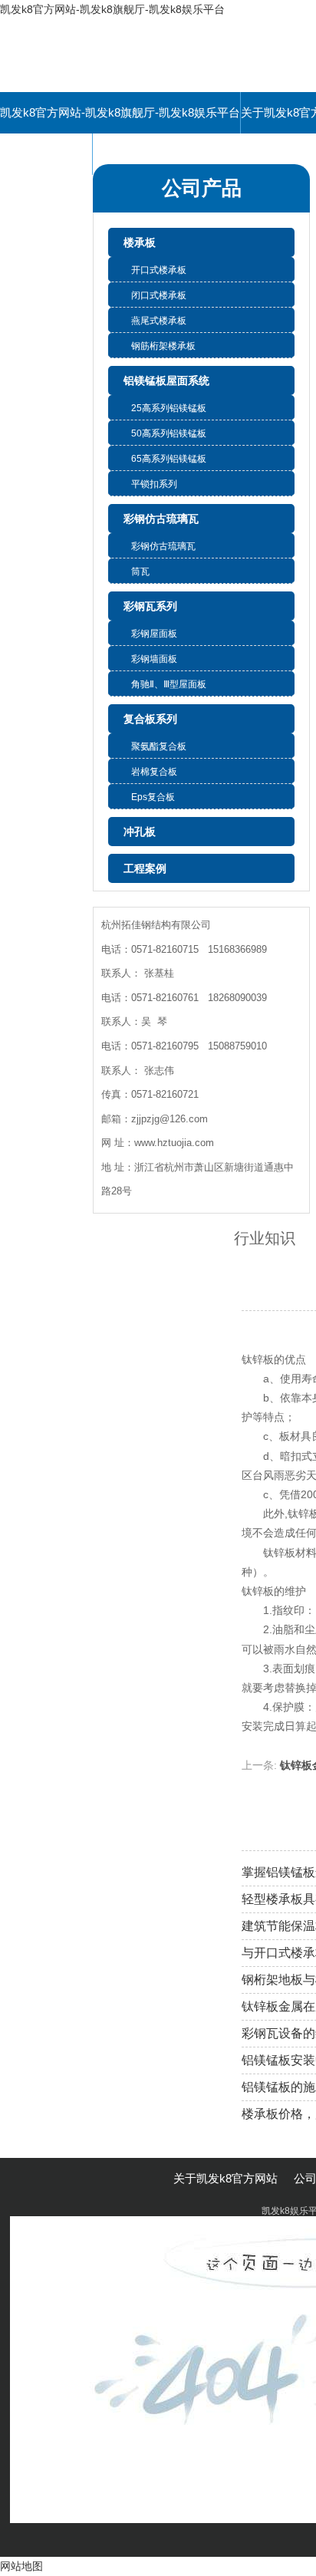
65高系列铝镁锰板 (169, 459)
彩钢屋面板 (154, 634)
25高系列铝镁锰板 (169, 408)
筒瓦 (140, 572)
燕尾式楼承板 (159, 321)
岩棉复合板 (154, 772)
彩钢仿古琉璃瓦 (161, 519)
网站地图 (21, 2566)
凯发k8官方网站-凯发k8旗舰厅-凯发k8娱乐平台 (112, 9)
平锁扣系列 (154, 484)
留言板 (46, 154)
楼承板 (140, 242)
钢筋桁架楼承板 (163, 346)
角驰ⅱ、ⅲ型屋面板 (169, 684)
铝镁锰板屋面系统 (166, 380)
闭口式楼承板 (159, 295)
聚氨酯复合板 (159, 746)
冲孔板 (140, 832)
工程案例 (145, 868)
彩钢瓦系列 (150, 606)
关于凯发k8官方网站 (225, 2178)
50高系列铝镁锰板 (169, 433)
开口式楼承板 (159, 270)
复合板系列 (150, 719)
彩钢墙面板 (154, 659)
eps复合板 (153, 797)
